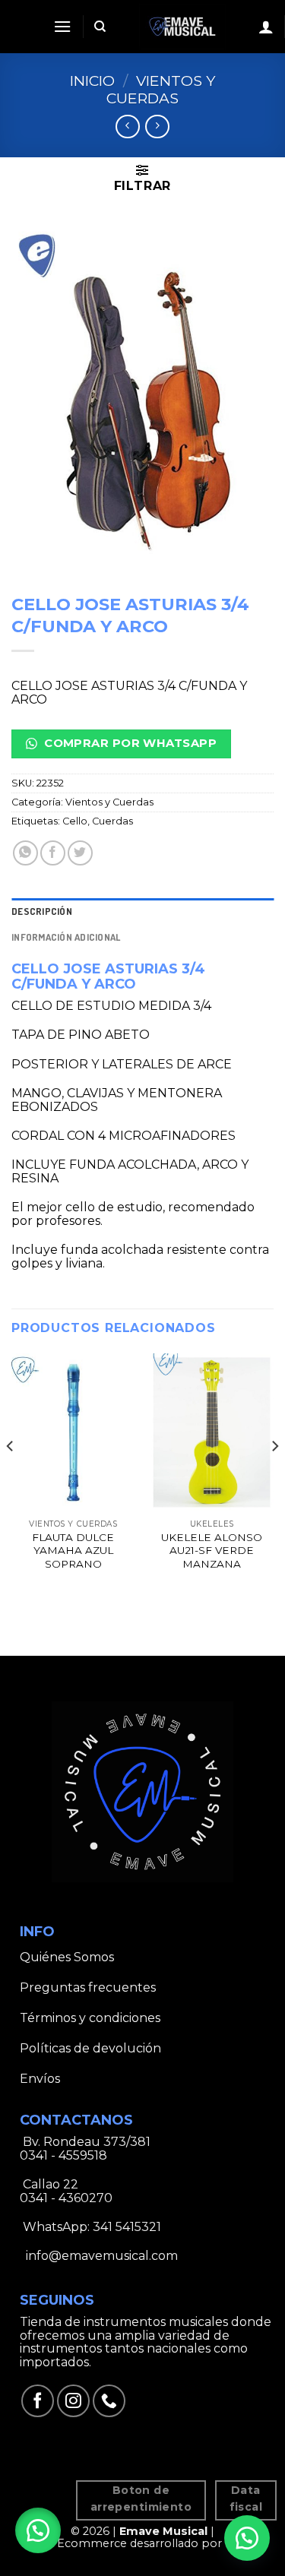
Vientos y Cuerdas (161, 89)
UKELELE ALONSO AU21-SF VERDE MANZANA (212, 1551)
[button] (38, 2530)
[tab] (142, 911)
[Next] (274, 1476)
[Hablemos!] (247, 2538)
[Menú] (62, 26)
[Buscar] (100, 27)
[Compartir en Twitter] (80, 853)
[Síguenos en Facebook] (38, 2401)
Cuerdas (112, 821)
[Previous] (11, 1476)
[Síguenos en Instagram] (73, 2401)
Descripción (42, 911)
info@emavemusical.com (100, 2256)
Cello (75, 821)
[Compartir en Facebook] (53, 853)
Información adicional (66, 937)
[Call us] (109, 2401)
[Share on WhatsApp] (25, 853)
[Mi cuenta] (266, 27)
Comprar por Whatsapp (129, 743)
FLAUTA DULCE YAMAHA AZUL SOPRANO (73, 1551)
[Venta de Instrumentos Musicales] (182, 27)
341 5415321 (127, 2227)
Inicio (92, 81)
